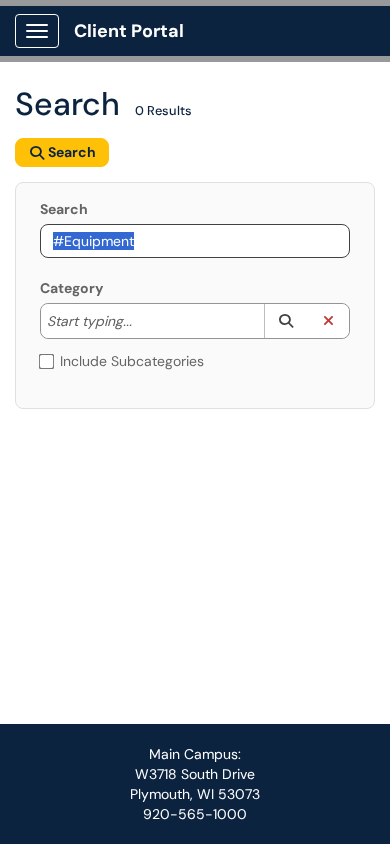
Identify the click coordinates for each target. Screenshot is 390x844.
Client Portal (129, 31)
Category (71, 288)
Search (64, 209)
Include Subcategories (132, 361)
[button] (285, 321)
